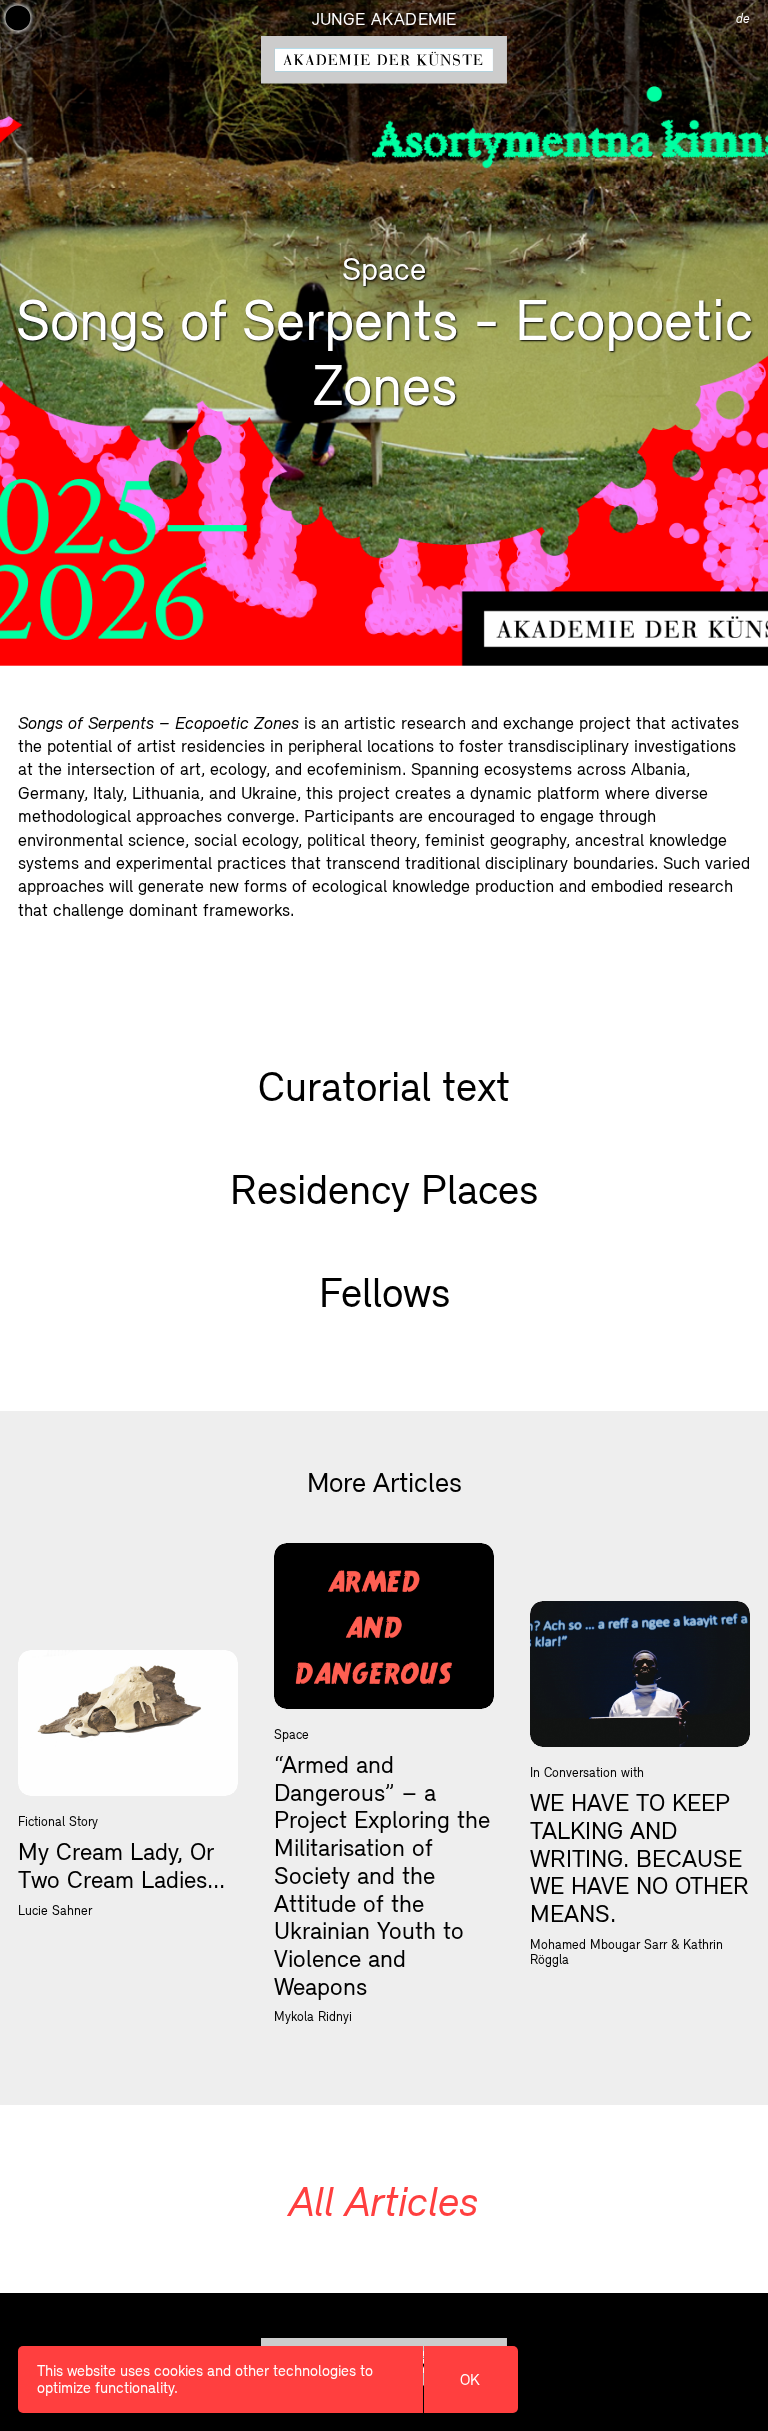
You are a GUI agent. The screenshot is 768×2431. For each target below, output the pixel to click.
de (743, 18)
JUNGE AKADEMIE (384, 18)
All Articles (384, 2200)
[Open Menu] (18, 18)
